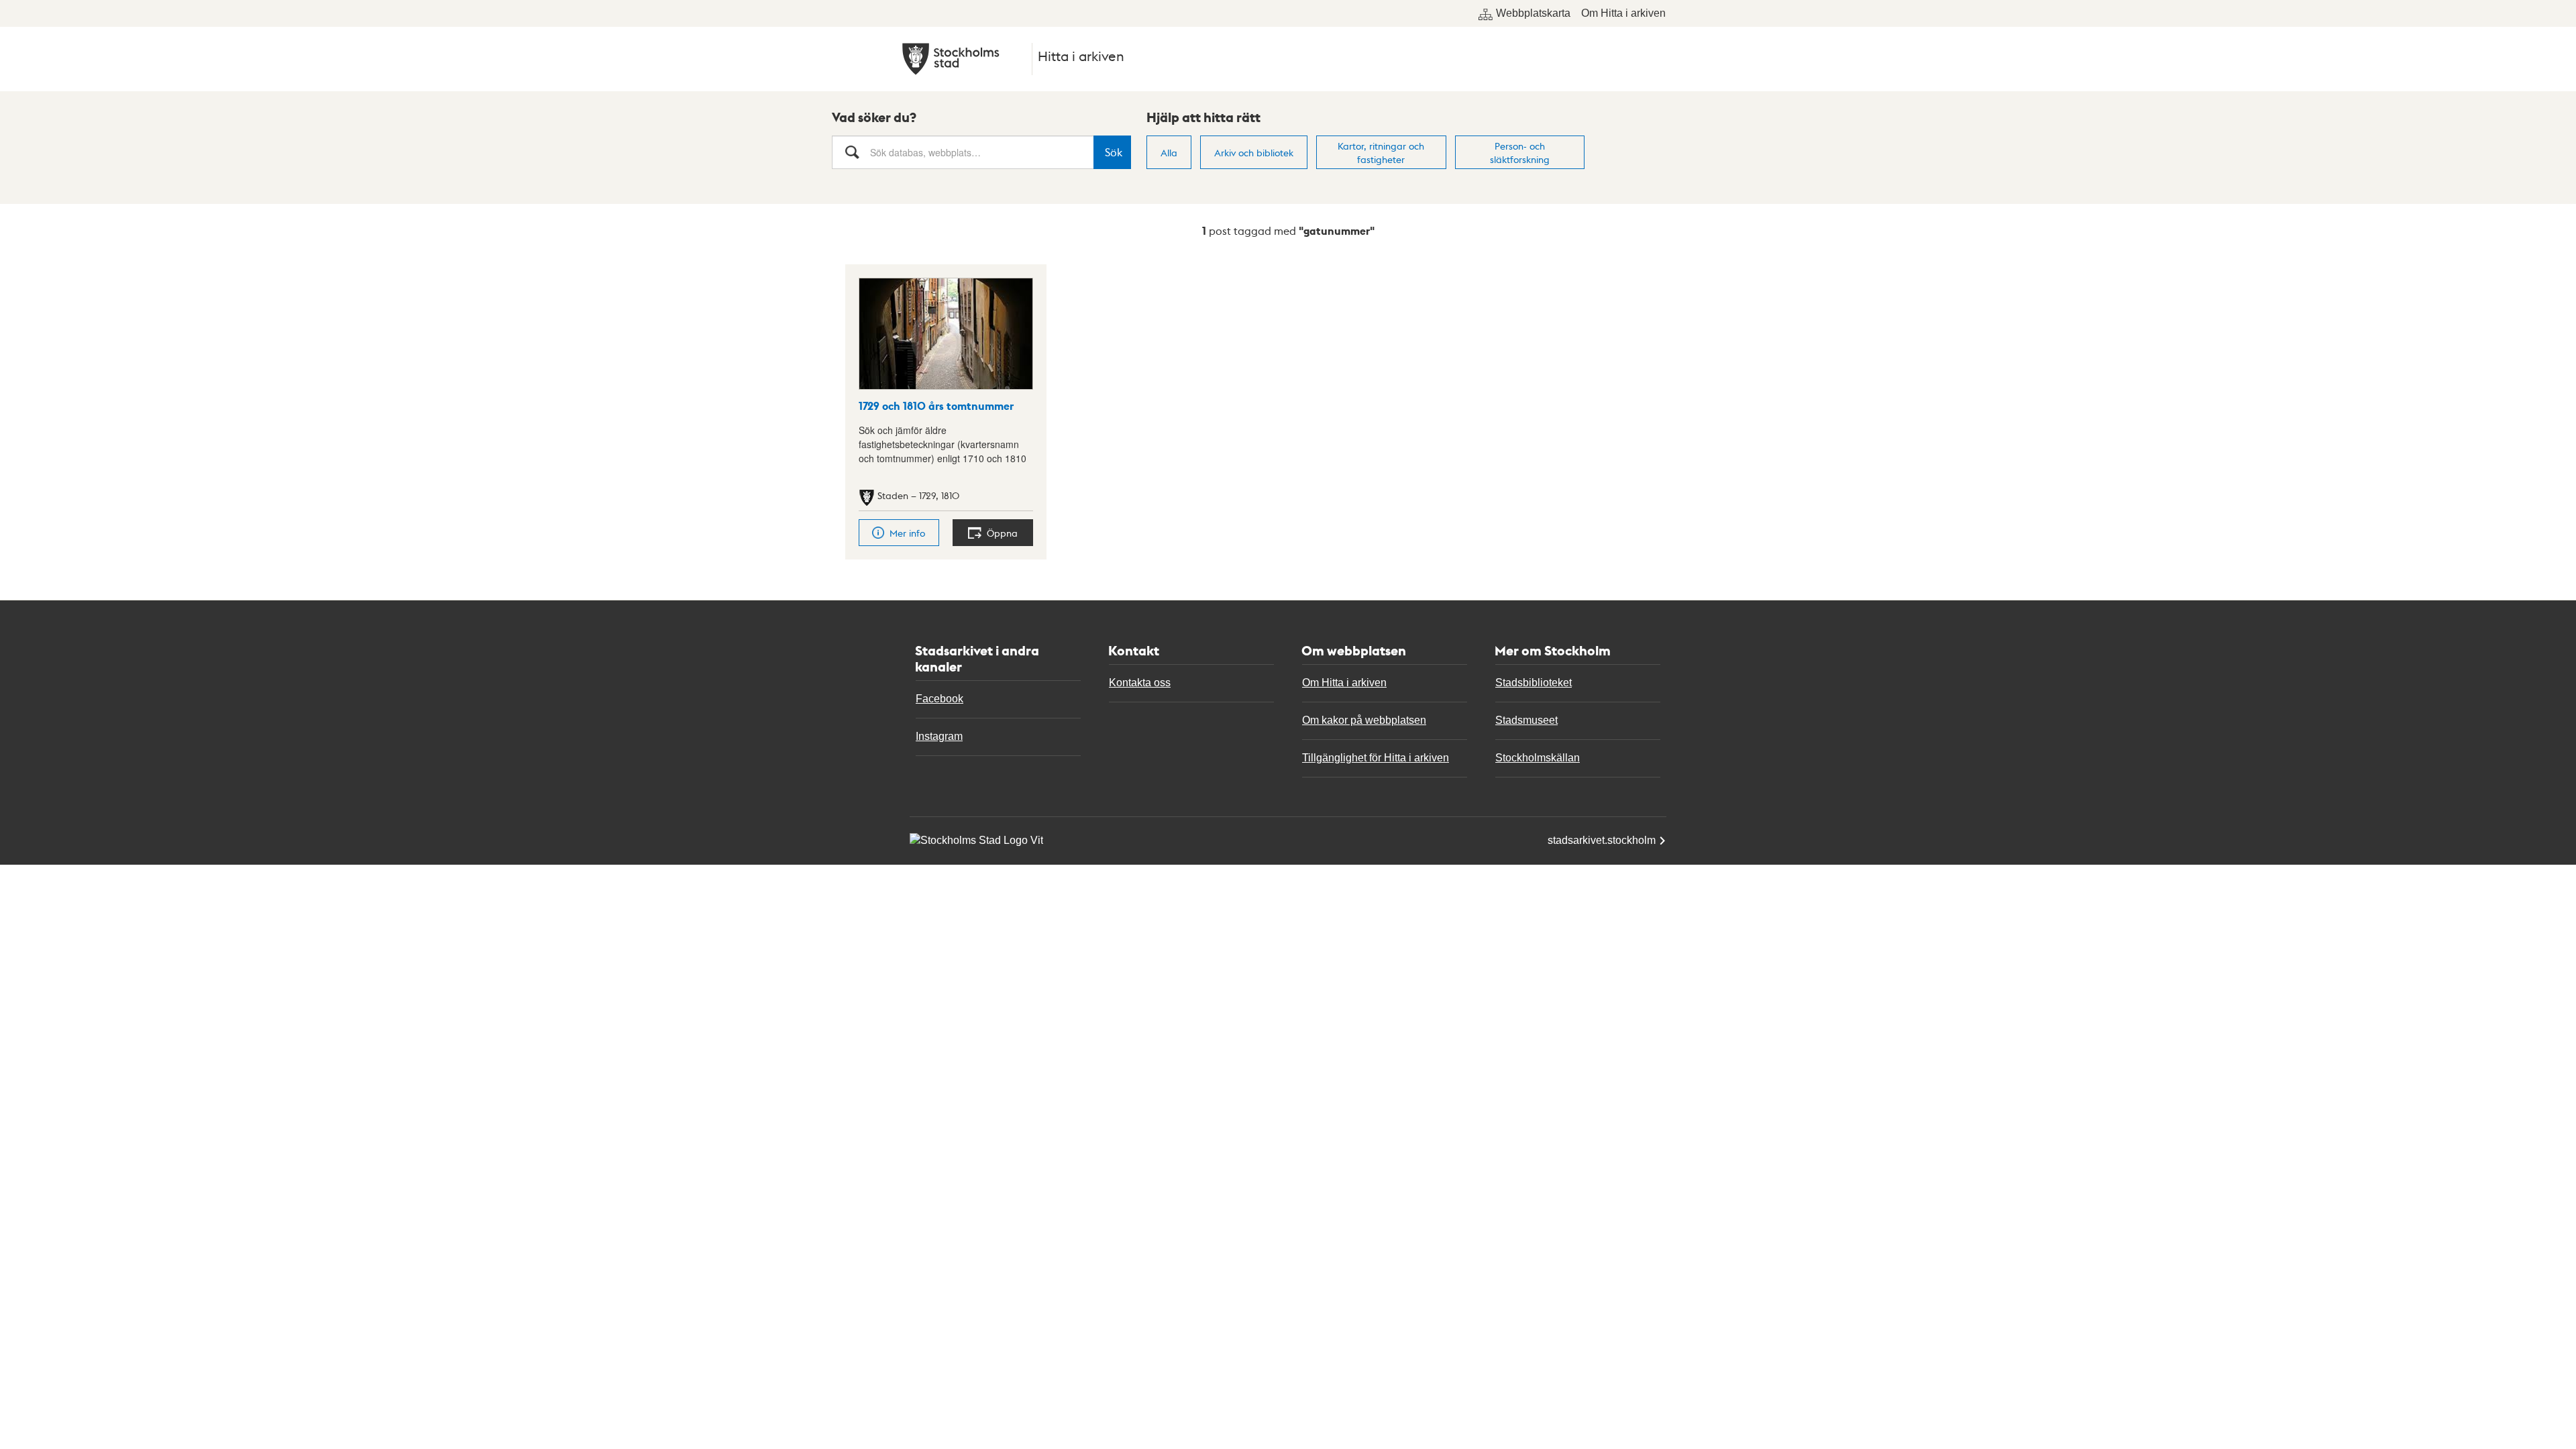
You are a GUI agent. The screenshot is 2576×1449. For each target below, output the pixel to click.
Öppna (1002, 533)
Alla (1169, 152)
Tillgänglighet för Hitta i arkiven (1376, 758)
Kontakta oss (1140, 683)
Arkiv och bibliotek (1254, 152)
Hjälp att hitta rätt (1203, 117)
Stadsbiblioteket (1534, 683)
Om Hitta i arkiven (1623, 13)
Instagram (939, 736)
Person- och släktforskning (1520, 152)
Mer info (907, 533)
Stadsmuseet (1526, 720)
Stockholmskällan (1538, 758)
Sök (1114, 152)
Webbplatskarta (1533, 13)
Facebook (940, 699)
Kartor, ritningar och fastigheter (1381, 152)
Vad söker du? (874, 117)
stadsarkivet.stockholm (1602, 840)
